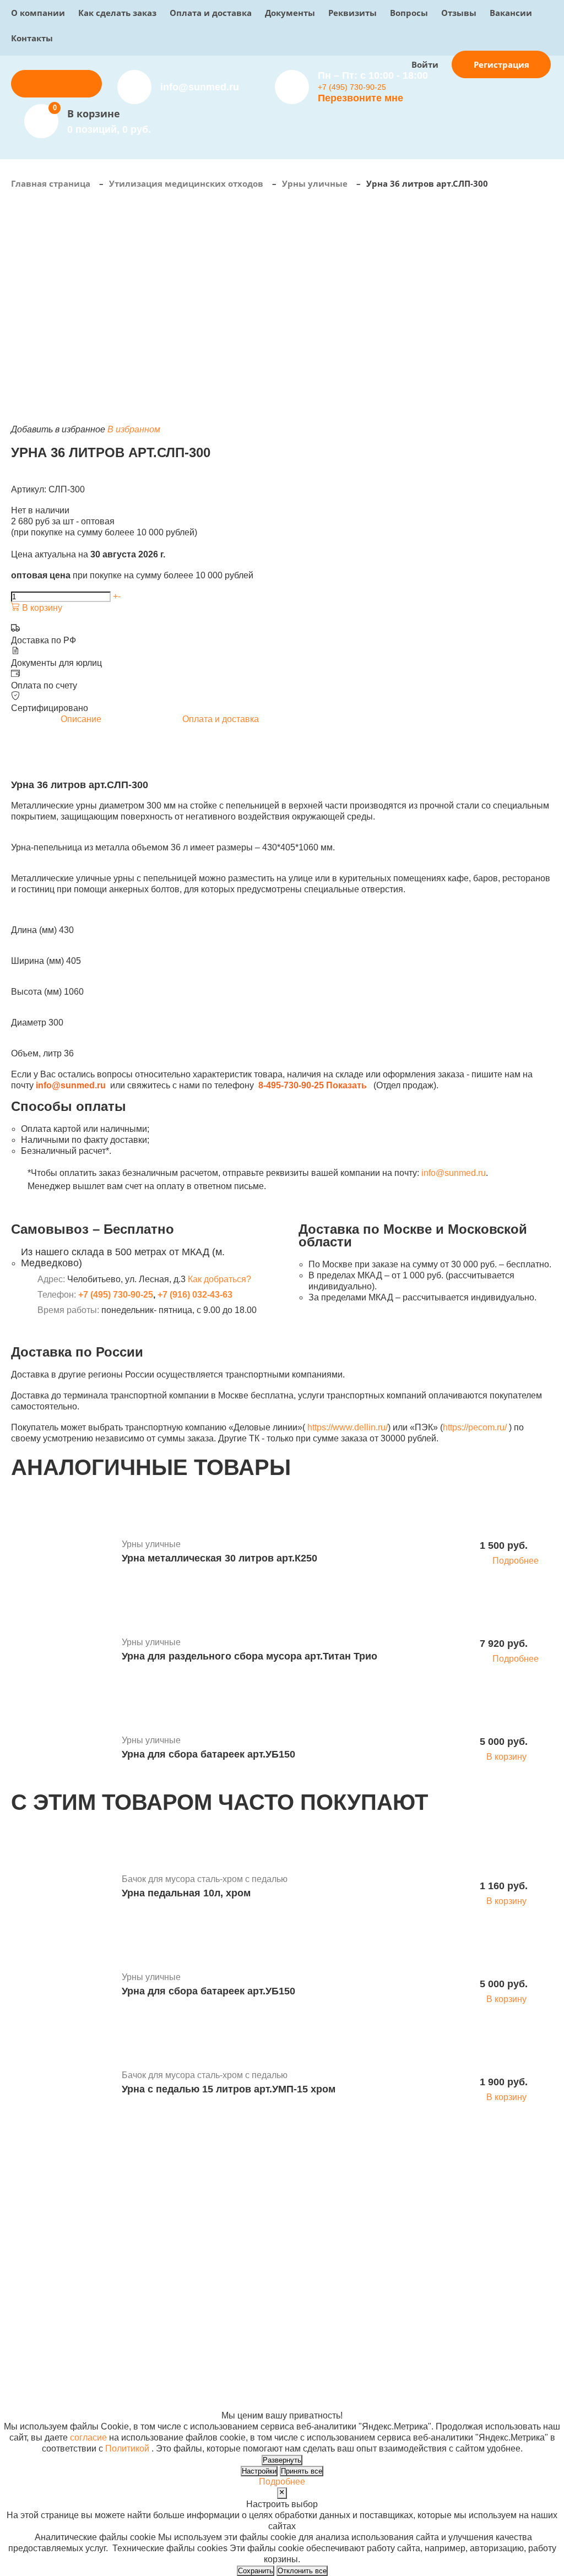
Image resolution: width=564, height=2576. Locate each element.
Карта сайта (413, 2393)
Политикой (127, 2448)
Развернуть (282, 2460)
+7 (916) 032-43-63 (195, 1295)
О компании (38, 13)
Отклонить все (302, 2571)
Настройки (259, 2471)
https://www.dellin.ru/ (348, 1427)
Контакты (32, 38)
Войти (425, 64)
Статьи (302, 2272)
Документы (290, 13)
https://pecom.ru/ (475, 1427)
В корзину (41, 608)
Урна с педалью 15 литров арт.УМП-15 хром (229, 2089)
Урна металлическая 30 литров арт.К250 (219, 1558)
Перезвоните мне (360, 98)
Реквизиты (352, 13)
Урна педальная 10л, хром (186, 1893)
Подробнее (516, 1561)
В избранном (134, 429)
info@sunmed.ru (454, 1173)
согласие (88, 2437)
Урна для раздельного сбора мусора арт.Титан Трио (250, 1656)
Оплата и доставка (211, 13)
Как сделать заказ (117, 13)
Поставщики (219, 2250)
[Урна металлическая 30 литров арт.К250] (62, 1553)
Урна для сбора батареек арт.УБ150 (208, 1754)
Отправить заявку (57, 83)
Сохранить (256, 2571)
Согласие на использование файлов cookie (100, 2404)
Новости (305, 2261)
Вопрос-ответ (221, 2272)
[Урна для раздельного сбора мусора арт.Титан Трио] (62, 1651)
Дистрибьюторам (228, 2239)
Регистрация (501, 64)
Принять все (302, 2471)
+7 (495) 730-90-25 (352, 87)
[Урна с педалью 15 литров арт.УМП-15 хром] (62, 2084)
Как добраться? (219, 1279)
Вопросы (409, 13)
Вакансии (511, 13)
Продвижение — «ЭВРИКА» (447, 2371)
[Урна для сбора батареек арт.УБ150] (62, 1749)
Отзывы (459, 13)
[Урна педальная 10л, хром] (62, 1888)
